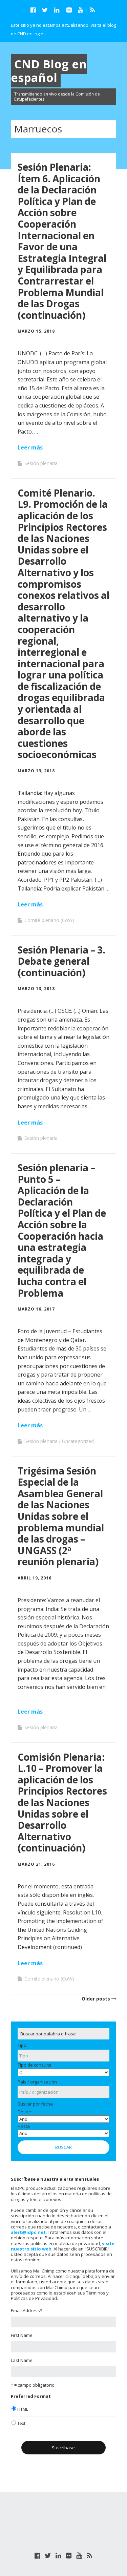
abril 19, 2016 (35, 1578)
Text (21, 2423)
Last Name (22, 2360)
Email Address (27, 2310)
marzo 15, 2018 (36, 331)
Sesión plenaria (41, 463)
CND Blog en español (49, 71)
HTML (23, 2409)
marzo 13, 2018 (36, 771)
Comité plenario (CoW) (49, 920)
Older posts (96, 1999)
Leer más (30, 447)
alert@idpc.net (28, 2232)
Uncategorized (78, 1441)
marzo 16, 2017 (36, 1309)
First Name (22, 2335)
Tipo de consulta (35, 2065)
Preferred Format (31, 2396)
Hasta (24, 2126)
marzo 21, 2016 (36, 1864)
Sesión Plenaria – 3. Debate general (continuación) (61, 961)
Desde (24, 2112)
